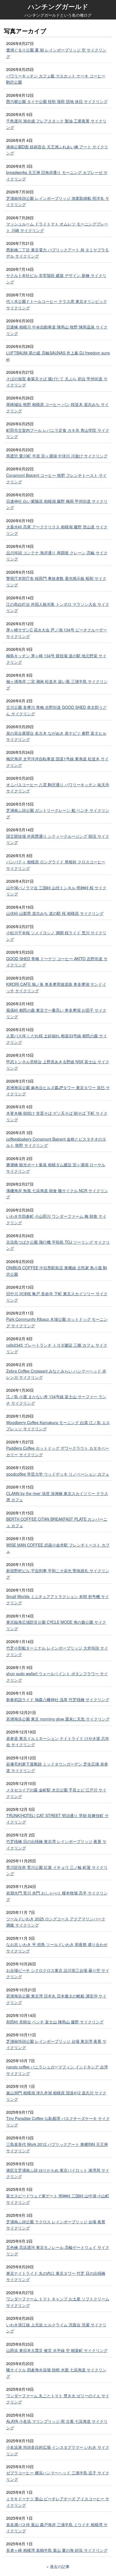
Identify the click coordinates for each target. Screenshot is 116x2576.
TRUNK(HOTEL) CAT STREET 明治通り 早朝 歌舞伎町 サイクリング (57, 1819)
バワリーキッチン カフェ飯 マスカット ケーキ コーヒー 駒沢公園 (56, 79)
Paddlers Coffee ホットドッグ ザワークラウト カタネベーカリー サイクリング (58, 1451)
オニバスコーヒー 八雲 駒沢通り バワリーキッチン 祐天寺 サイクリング (58, 788)
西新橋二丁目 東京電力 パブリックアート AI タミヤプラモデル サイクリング (58, 253)
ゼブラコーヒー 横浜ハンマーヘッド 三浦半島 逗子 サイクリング (58, 2476)
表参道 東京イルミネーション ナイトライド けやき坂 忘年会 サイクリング (58, 1741)
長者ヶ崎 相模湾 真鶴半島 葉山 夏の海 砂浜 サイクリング (57, 2550)
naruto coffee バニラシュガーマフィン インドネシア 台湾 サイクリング (57, 2070)
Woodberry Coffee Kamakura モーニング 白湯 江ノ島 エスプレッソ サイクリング (58, 1426)
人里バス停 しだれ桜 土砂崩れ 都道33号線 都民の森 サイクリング (57, 1039)
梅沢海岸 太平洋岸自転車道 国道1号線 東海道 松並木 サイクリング (57, 762)
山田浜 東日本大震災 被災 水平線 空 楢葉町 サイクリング (57, 2350)
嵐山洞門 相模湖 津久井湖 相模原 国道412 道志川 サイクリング (56, 2096)
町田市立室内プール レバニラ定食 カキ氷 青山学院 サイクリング (58, 433)
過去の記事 (60, 2566)
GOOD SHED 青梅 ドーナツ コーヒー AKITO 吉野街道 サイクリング (57, 962)
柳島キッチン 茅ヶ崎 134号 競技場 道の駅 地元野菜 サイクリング (56, 659)
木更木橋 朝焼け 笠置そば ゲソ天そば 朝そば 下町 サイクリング (57, 1116)
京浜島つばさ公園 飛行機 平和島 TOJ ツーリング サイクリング (58, 1245)
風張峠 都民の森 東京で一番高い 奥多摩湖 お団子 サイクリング (56, 1013)
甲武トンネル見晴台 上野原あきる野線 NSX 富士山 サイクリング (58, 1065)
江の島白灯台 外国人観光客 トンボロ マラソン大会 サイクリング (58, 607)
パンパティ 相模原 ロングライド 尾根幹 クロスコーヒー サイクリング (56, 865)
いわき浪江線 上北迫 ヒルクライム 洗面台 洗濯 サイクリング (56, 2328)
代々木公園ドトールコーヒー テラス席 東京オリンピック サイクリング (57, 304)
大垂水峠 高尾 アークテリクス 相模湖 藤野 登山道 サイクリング (57, 530)
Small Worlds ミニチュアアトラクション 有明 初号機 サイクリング (58, 1600)
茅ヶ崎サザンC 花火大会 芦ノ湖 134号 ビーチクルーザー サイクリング (57, 633)
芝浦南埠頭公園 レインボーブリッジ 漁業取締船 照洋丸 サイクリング (58, 201)
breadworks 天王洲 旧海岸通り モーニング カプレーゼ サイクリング (57, 176)
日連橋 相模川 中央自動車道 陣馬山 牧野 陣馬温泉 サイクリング (57, 330)
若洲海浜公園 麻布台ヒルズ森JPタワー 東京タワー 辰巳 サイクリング (58, 1091)
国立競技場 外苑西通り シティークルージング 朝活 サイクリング (58, 839)
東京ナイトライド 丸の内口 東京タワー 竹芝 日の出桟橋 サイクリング (56, 2276)
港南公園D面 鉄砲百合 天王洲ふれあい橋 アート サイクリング (57, 150)
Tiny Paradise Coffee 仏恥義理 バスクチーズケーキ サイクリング (58, 2122)
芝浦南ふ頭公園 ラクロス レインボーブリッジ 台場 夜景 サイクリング (56, 2225)
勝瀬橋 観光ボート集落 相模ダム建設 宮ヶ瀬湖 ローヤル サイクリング (56, 1168)
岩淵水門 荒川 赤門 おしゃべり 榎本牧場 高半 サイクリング (57, 1896)
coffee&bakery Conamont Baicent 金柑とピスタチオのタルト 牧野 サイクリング (56, 1142)
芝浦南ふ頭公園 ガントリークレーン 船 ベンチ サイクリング (58, 813)
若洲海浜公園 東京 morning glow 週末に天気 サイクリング (58, 1719)
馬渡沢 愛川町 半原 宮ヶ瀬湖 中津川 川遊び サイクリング (57, 456)
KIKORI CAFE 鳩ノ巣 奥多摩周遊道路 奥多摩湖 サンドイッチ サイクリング (56, 987)
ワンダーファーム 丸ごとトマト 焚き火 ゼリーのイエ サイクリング (58, 2399)
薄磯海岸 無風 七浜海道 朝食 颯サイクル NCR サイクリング (57, 1194)
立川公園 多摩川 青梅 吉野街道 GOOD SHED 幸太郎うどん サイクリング (56, 710)
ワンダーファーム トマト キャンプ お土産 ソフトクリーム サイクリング (58, 2302)
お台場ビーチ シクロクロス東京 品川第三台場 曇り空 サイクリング (58, 1973)
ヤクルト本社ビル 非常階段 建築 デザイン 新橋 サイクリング (56, 279)
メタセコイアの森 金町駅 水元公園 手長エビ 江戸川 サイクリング (56, 1793)
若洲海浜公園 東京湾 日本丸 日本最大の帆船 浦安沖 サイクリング (56, 1999)
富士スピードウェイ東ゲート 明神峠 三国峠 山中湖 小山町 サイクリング (58, 2199)
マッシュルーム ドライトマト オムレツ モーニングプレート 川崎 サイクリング (57, 227)
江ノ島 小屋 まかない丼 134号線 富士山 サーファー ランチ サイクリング (56, 1400)
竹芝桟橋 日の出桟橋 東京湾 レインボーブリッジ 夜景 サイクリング (56, 1845)
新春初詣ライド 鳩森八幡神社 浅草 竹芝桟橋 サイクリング (58, 1699)
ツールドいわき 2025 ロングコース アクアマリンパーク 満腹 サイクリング (56, 1922)
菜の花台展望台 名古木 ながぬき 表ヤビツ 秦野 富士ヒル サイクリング (56, 736)
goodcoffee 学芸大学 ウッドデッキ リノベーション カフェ (58, 1474)
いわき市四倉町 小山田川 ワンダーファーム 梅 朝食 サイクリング (56, 1219)
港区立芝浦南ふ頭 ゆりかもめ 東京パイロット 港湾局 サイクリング (58, 2173)
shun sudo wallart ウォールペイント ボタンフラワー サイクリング (57, 1677)
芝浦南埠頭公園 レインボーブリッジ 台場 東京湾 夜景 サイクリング (56, 2044)
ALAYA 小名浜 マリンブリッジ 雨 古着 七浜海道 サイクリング (57, 2424)
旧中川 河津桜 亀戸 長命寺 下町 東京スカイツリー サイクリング (57, 1297)
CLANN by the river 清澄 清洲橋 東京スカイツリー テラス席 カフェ (57, 1497)
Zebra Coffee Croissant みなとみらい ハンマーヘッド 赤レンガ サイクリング (56, 1374)
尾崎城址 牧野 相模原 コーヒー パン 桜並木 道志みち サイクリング (57, 407)
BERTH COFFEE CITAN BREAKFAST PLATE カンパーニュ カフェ (57, 1522)
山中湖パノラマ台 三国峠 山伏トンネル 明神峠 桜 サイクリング (56, 891)
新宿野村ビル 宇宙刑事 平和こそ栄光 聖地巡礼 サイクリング (58, 1574)
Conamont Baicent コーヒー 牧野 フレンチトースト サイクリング (56, 478)
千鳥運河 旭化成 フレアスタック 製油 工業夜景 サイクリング (56, 124)
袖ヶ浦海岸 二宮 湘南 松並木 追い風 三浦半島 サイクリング (57, 684)
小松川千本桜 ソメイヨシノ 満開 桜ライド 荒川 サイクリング (56, 936)
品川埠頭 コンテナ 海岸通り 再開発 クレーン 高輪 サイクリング (57, 556)
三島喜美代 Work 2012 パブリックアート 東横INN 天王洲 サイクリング (57, 2147)
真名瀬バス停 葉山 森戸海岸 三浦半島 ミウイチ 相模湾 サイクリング (57, 2528)
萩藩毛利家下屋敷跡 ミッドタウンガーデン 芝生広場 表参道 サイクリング (57, 1767)
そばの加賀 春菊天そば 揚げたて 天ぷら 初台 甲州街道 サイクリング (57, 382)
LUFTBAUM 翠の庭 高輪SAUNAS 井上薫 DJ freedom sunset (58, 356)
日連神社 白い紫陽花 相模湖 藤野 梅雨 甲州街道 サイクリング (57, 504)
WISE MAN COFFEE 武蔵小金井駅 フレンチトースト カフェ (58, 1548)
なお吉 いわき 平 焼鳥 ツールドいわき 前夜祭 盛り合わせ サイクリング (57, 1948)
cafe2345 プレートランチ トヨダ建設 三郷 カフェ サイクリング (57, 1348)
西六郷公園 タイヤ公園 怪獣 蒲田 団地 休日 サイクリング (57, 101)
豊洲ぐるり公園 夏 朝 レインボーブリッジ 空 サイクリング (56, 53)
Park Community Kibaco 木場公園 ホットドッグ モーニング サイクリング (57, 1322)
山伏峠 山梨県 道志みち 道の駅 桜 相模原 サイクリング (55, 913)
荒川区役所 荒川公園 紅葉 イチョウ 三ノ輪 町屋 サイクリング (57, 1870)
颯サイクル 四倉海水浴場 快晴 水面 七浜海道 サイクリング (56, 2373)
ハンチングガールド (58, 6)
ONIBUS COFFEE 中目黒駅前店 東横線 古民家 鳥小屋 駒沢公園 (57, 1271)
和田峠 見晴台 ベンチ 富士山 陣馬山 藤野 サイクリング (55, 2022)
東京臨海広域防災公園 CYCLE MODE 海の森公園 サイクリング (56, 1625)
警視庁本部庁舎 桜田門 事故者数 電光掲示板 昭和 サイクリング (56, 581)
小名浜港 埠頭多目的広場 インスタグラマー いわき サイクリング (58, 2450)
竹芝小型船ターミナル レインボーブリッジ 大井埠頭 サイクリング (57, 1651)
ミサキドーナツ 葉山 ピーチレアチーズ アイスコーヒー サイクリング (58, 2502)
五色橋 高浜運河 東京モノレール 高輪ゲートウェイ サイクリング (58, 2250)
